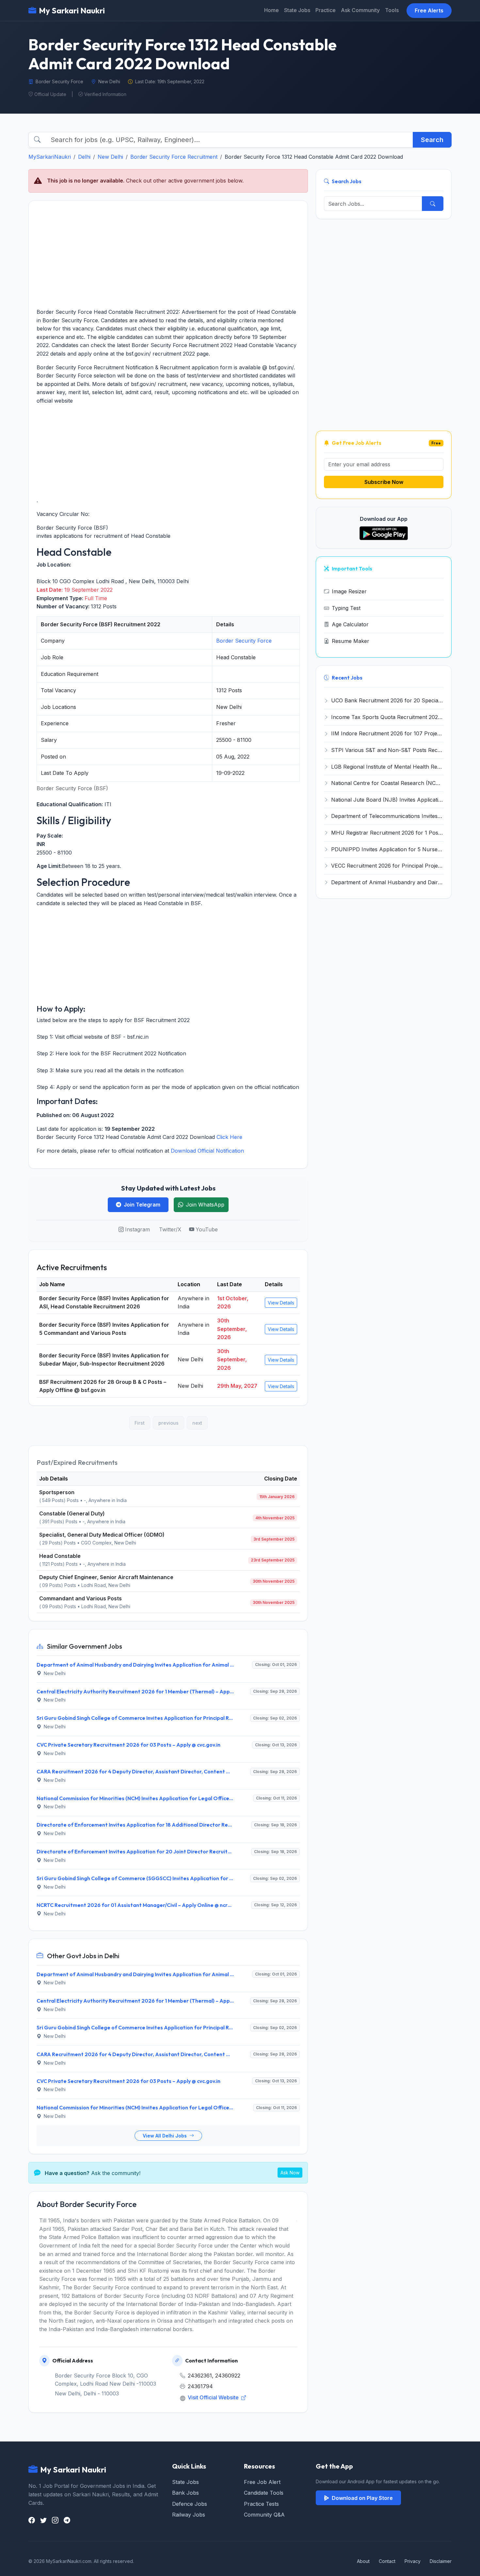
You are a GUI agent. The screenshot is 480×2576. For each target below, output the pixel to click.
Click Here (229, 1137)
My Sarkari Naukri (72, 10)
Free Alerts (429, 10)
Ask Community (360, 10)
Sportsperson (57, 1492)
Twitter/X (170, 1229)
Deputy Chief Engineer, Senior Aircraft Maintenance (106, 1577)
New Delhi (110, 157)
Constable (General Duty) (72, 1513)
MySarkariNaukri (50, 157)
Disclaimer (441, 2561)
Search (432, 140)
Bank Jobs (185, 2493)
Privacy (413, 2561)
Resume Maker (351, 641)
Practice (326, 10)
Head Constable (60, 1556)
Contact (387, 2561)
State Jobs (297, 10)
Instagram (137, 1229)
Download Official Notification (207, 1151)
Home (272, 10)
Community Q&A (264, 2515)
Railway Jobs (189, 2515)
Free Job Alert (262, 2482)
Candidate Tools (264, 2493)
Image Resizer (349, 591)
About (363, 2561)
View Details (281, 1303)
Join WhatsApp (205, 1205)
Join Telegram (142, 1205)
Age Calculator (350, 624)
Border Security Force (244, 641)
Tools (392, 10)
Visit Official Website (214, 2397)
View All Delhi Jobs (165, 2136)
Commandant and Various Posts (80, 1598)
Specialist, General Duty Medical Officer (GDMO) (102, 1535)
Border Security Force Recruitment (174, 157)
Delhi (84, 157)
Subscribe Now (384, 482)
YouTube (207, 1229)
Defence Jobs (190, 2504)
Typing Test (346, 608)
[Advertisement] (168, 254)
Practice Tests (261, 2504)
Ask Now (290, 2173)
